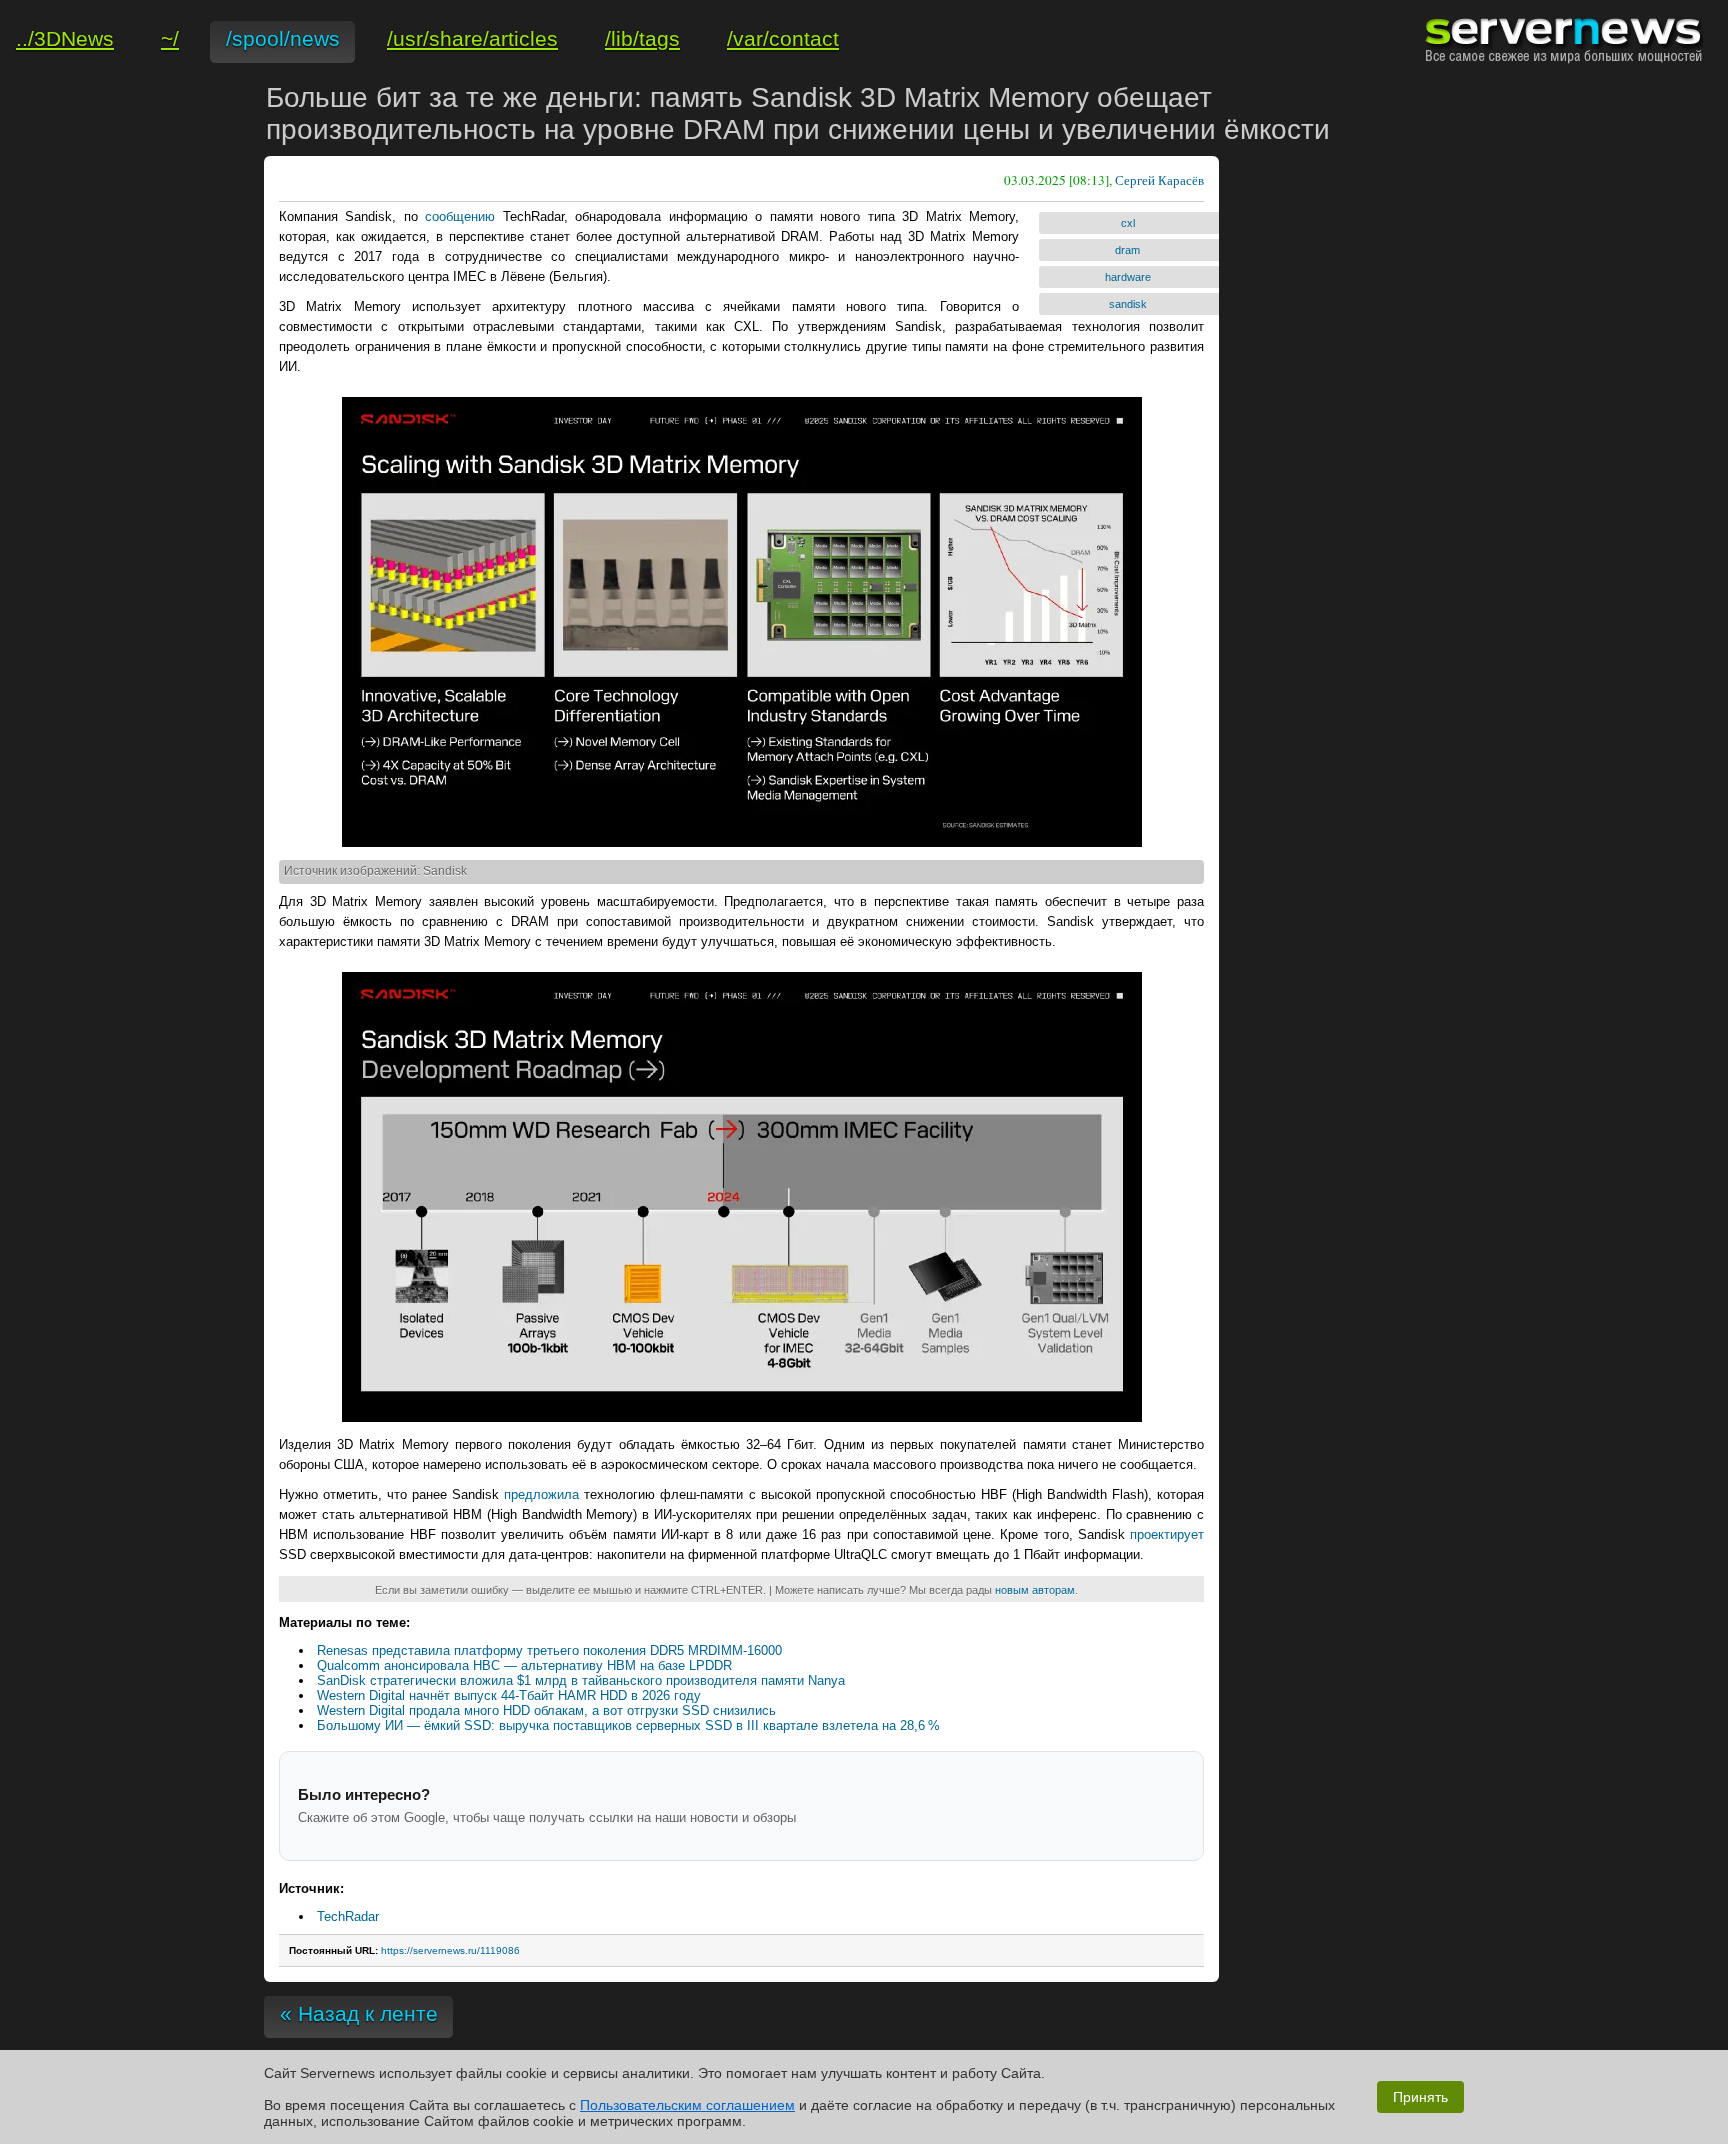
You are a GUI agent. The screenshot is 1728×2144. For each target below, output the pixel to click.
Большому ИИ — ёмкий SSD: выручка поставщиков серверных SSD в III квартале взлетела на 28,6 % (628, 1725)
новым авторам (1035, 1590)
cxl (1128, 223)
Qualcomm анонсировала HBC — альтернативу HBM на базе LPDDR (524, 1665)
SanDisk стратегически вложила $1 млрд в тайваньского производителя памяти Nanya (581, 1680)
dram (1127, 250)
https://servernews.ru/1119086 (450, 1950)
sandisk (1128, 304)
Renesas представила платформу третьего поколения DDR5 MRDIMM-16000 (549, 1650)
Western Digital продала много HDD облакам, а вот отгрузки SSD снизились (546, 1710)
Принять (1420, 2097)
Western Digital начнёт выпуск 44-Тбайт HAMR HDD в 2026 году (509, 1695)
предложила (541, 1494)
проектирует (1167, 1534)
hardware (1128, 277)
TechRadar (348, 1916)
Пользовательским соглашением (687, 2105)
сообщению (460, 216)
